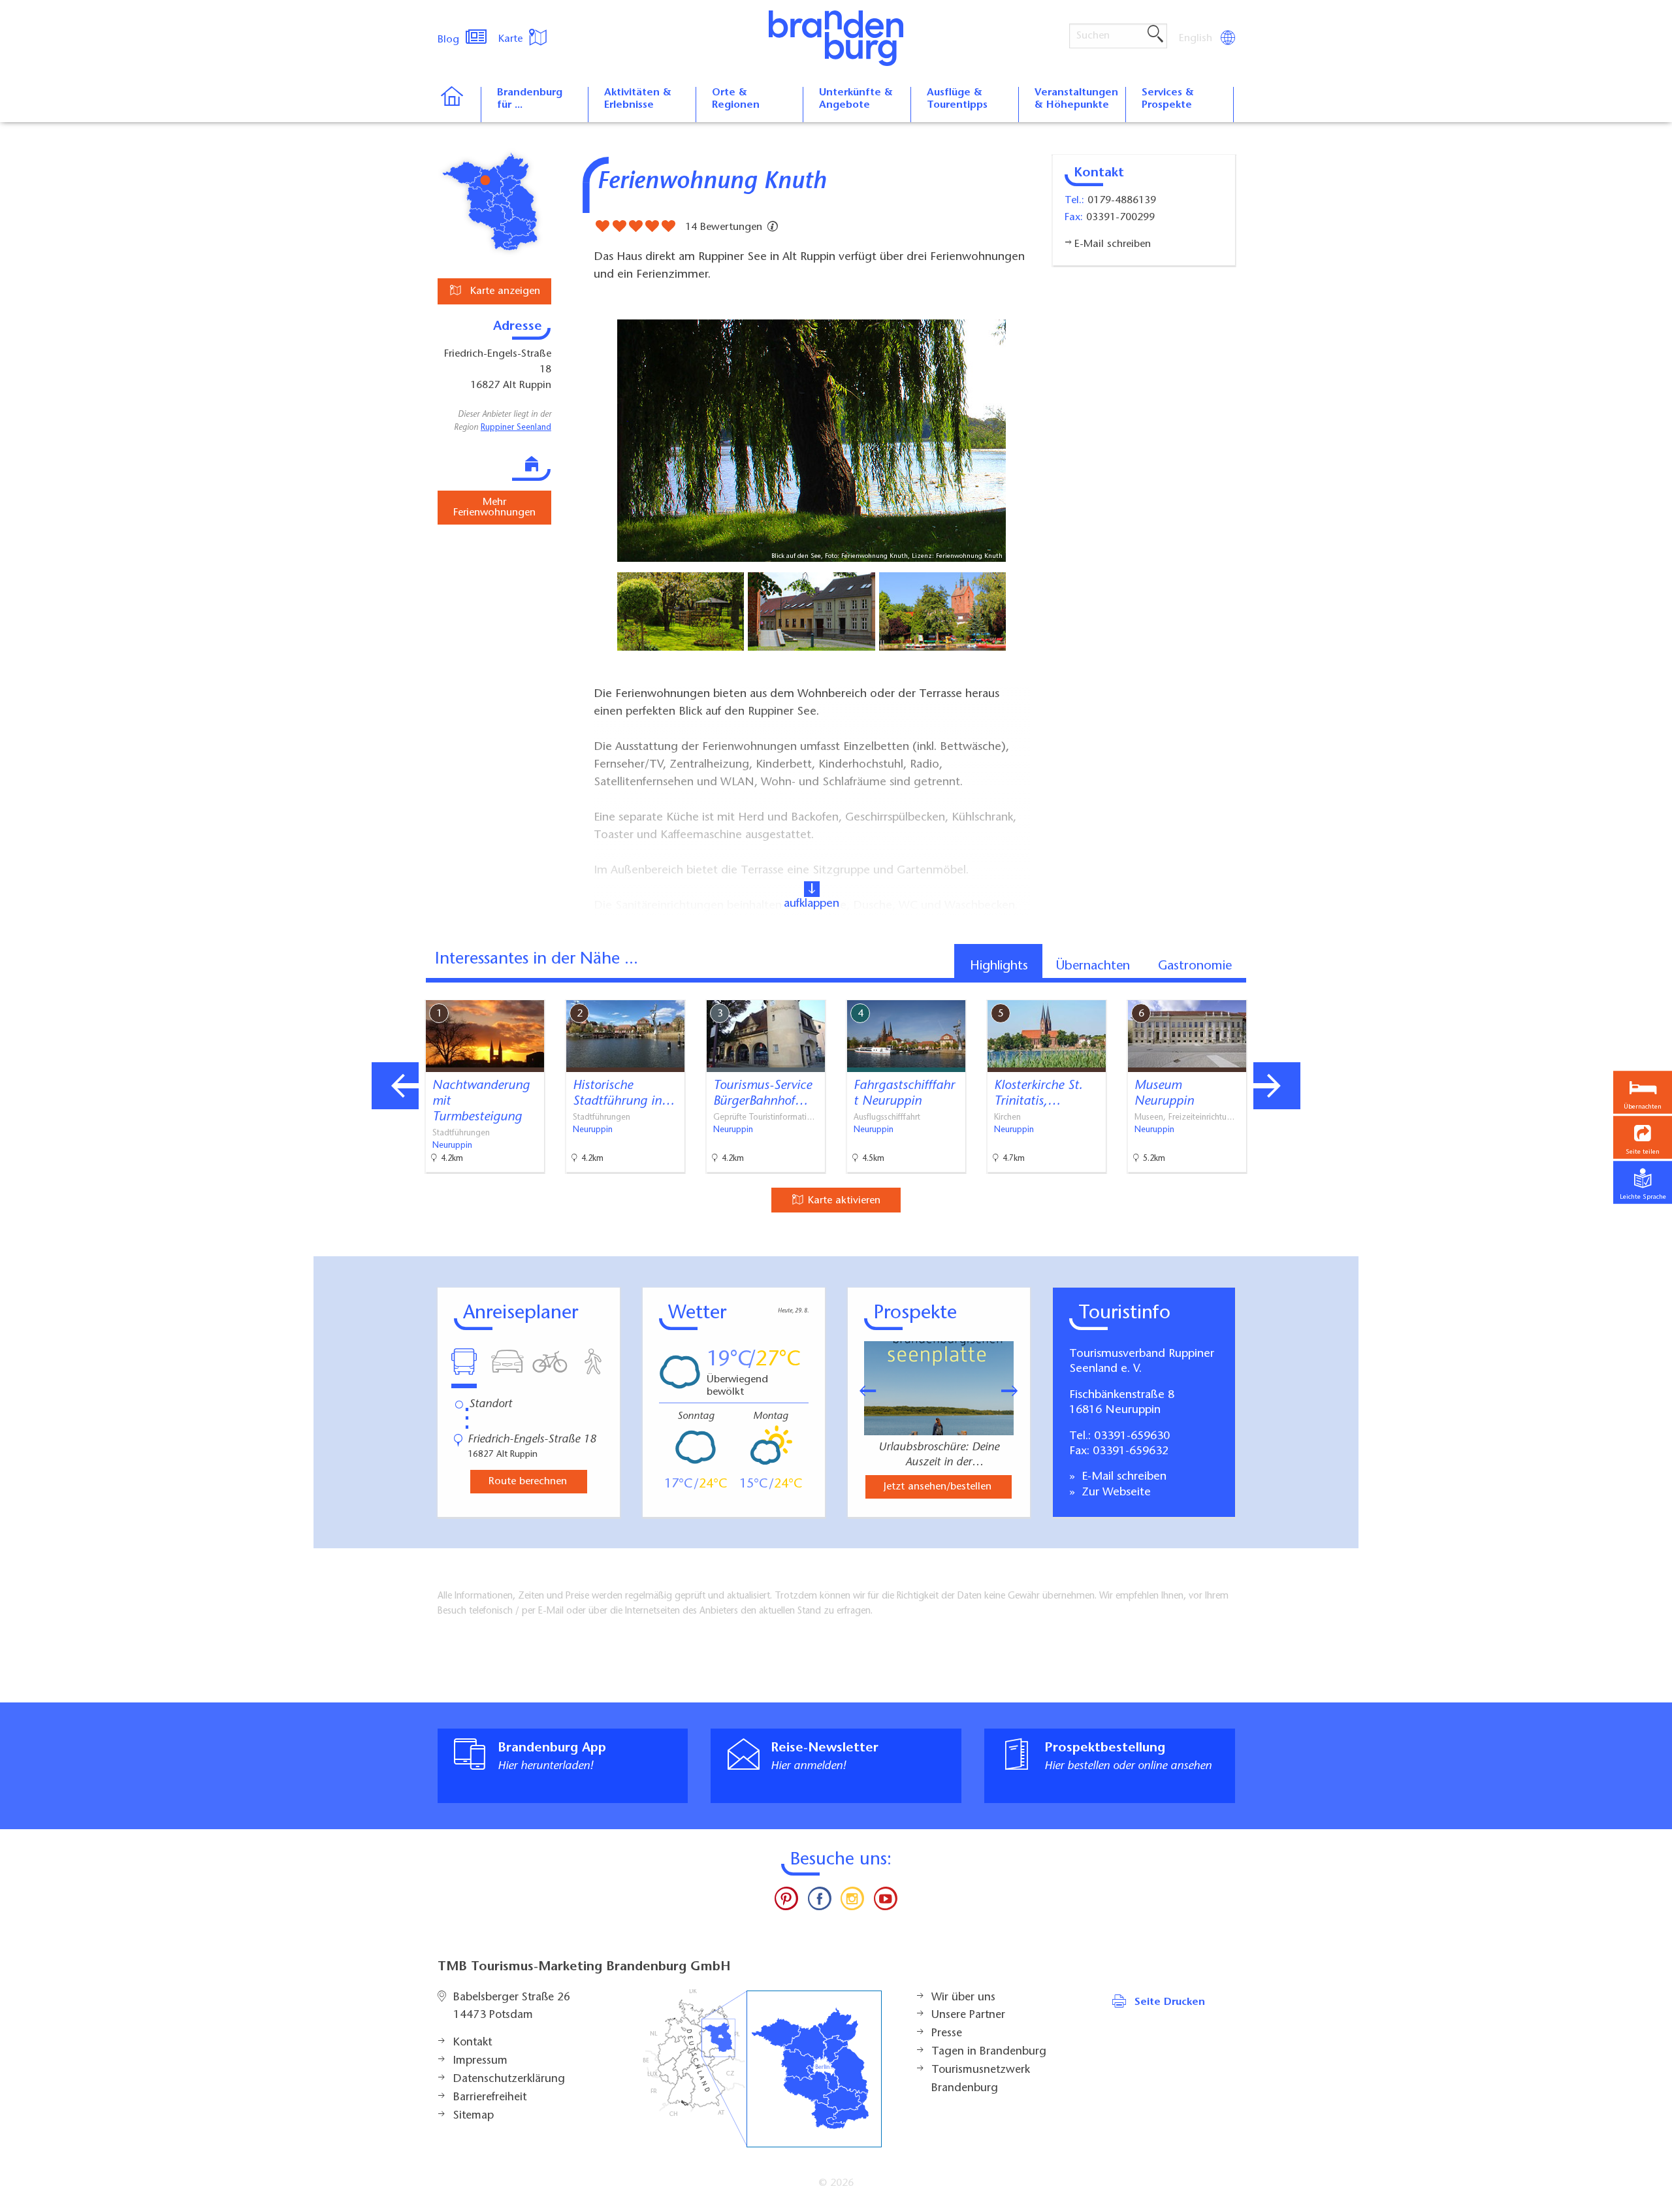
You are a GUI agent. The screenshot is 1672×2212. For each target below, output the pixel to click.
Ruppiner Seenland (516, 428)
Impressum (480, 2061)
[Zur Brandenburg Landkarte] (762, 2069)
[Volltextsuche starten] (1155, 35)
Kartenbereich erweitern (1282, 989)
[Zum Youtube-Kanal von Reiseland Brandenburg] (885, 1902)
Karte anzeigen (504, 291)
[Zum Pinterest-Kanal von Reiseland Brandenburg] (786, 1902)
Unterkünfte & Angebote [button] (856, 99)
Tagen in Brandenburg (989, 2052)
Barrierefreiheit (490, 2098)
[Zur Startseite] (459, 105)
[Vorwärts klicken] (1016, 1391)
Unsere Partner (968, 2015)
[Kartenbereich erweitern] (1346, 990)
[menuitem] (1197, 39)
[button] (1643, 1138)
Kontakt (473, 2043)
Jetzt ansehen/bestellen (938, 1487)
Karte (512, 39)
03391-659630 (1132, 1437)
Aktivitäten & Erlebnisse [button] (638, 99)
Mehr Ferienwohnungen (494, 508)
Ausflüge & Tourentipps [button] (957, 99)
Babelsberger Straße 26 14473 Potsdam (512, 2007)
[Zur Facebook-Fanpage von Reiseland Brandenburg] (820, 1902)
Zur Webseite (1115, 1493)
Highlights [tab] (999, 966)
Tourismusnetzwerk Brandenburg (981, 2079)
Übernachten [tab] (1093, 966)
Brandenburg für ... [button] (530, 99)
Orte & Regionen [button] (736, 99)
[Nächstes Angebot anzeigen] (1277, 1086)
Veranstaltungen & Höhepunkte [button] (1076, 99)
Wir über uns (963, 1998)
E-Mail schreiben (1122, 1477)
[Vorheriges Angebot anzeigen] (395, 1086)
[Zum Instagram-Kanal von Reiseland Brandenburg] (852, 1902)
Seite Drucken (1170, 2002)
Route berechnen (528, 1482)
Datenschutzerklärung (509, 2079)
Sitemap (474, 2116)
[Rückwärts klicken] (861, 1391)
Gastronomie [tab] (1195, 966)
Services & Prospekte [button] (1168, 99)
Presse (947, 2034)
